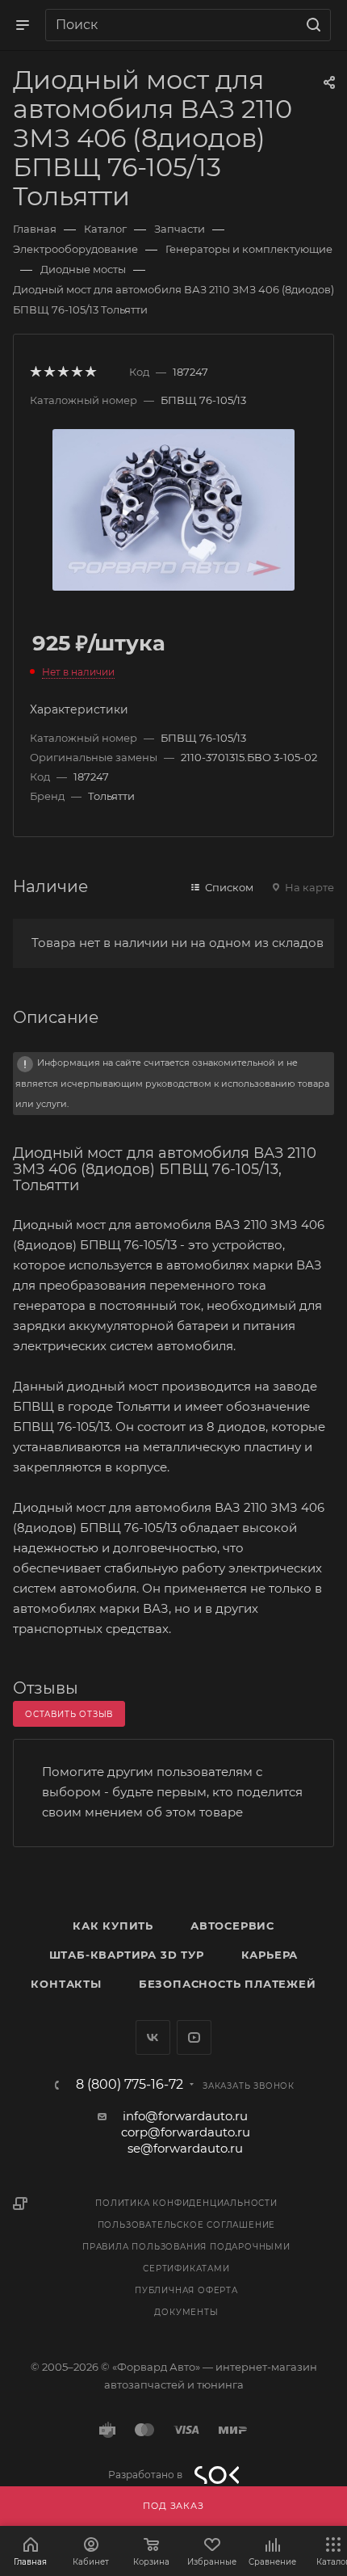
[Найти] (311, 25)
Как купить (113, 1926)
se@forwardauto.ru (185, 2148)
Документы (186, 2312)
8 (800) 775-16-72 (130, 2085)
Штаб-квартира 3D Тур (127, 1955)
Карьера (270, 1955)
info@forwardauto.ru (185, 2116)
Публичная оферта (186, 2290)
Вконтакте (153, 2037)
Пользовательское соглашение (187, 2225)
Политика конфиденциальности (186, 2203)
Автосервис (232, 1926)
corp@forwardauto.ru (186, 2132)
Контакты (66, 1984)
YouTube (194, 2037)
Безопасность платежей (228, 1984)
